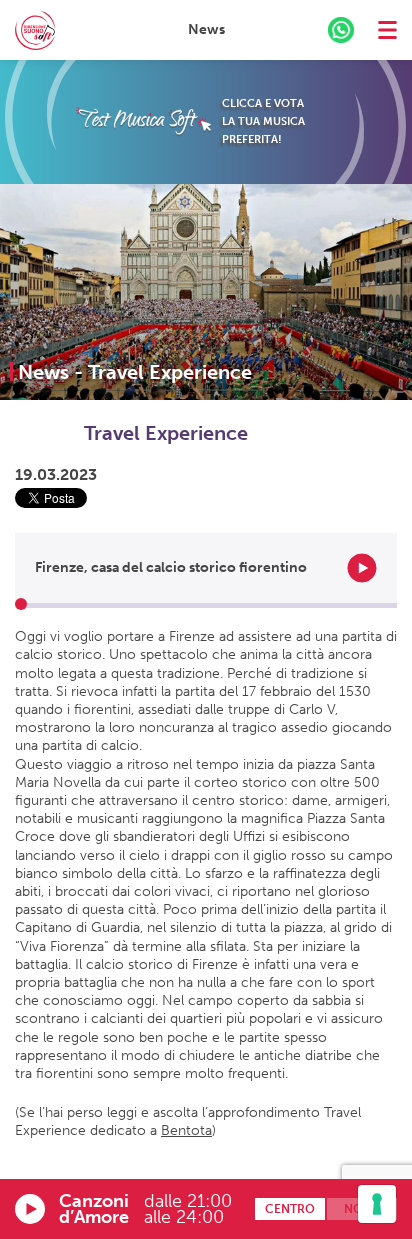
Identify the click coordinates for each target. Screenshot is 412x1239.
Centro (290, 1209)
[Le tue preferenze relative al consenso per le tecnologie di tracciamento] (377, 1204)
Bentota (186, 1130)
